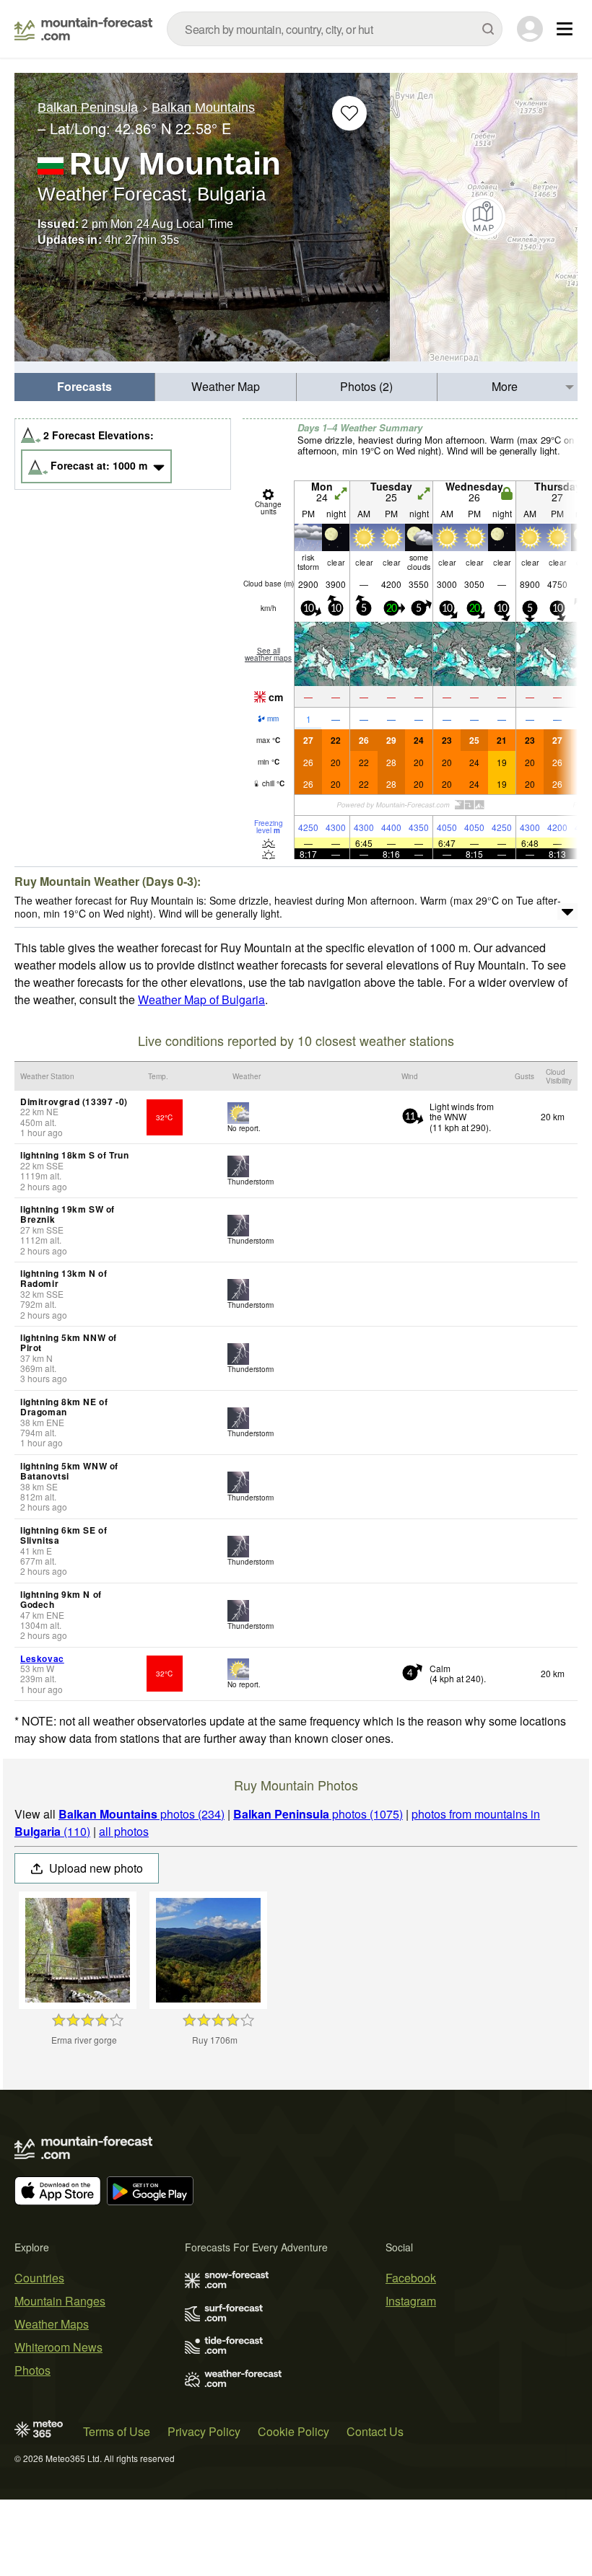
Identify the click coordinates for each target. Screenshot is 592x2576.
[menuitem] (85, 387)
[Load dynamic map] (484, 217)
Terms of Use (117, 2431)
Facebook (411, 2278)
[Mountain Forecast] (83, 29)
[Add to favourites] (349, 113)
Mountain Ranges (60, 2301)
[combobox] (335, 29)
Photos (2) (366, 386)
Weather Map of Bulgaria (201, 999)
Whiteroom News (58, 2347)
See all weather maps (268, 654)
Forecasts (84, 386)
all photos (124, 1831)
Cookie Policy (293, 2431)
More (505, 386)
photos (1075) (318, 1814)
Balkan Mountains (203, 107)
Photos (32, 2370)
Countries (39, 2278)
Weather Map (226, 386)
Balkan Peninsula (88, 107)
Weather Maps (52, 2324)
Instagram (411, 2301)
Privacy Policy (204, 2431)
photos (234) (142, 1814)
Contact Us (375, 2431)
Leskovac (42, 1658)
